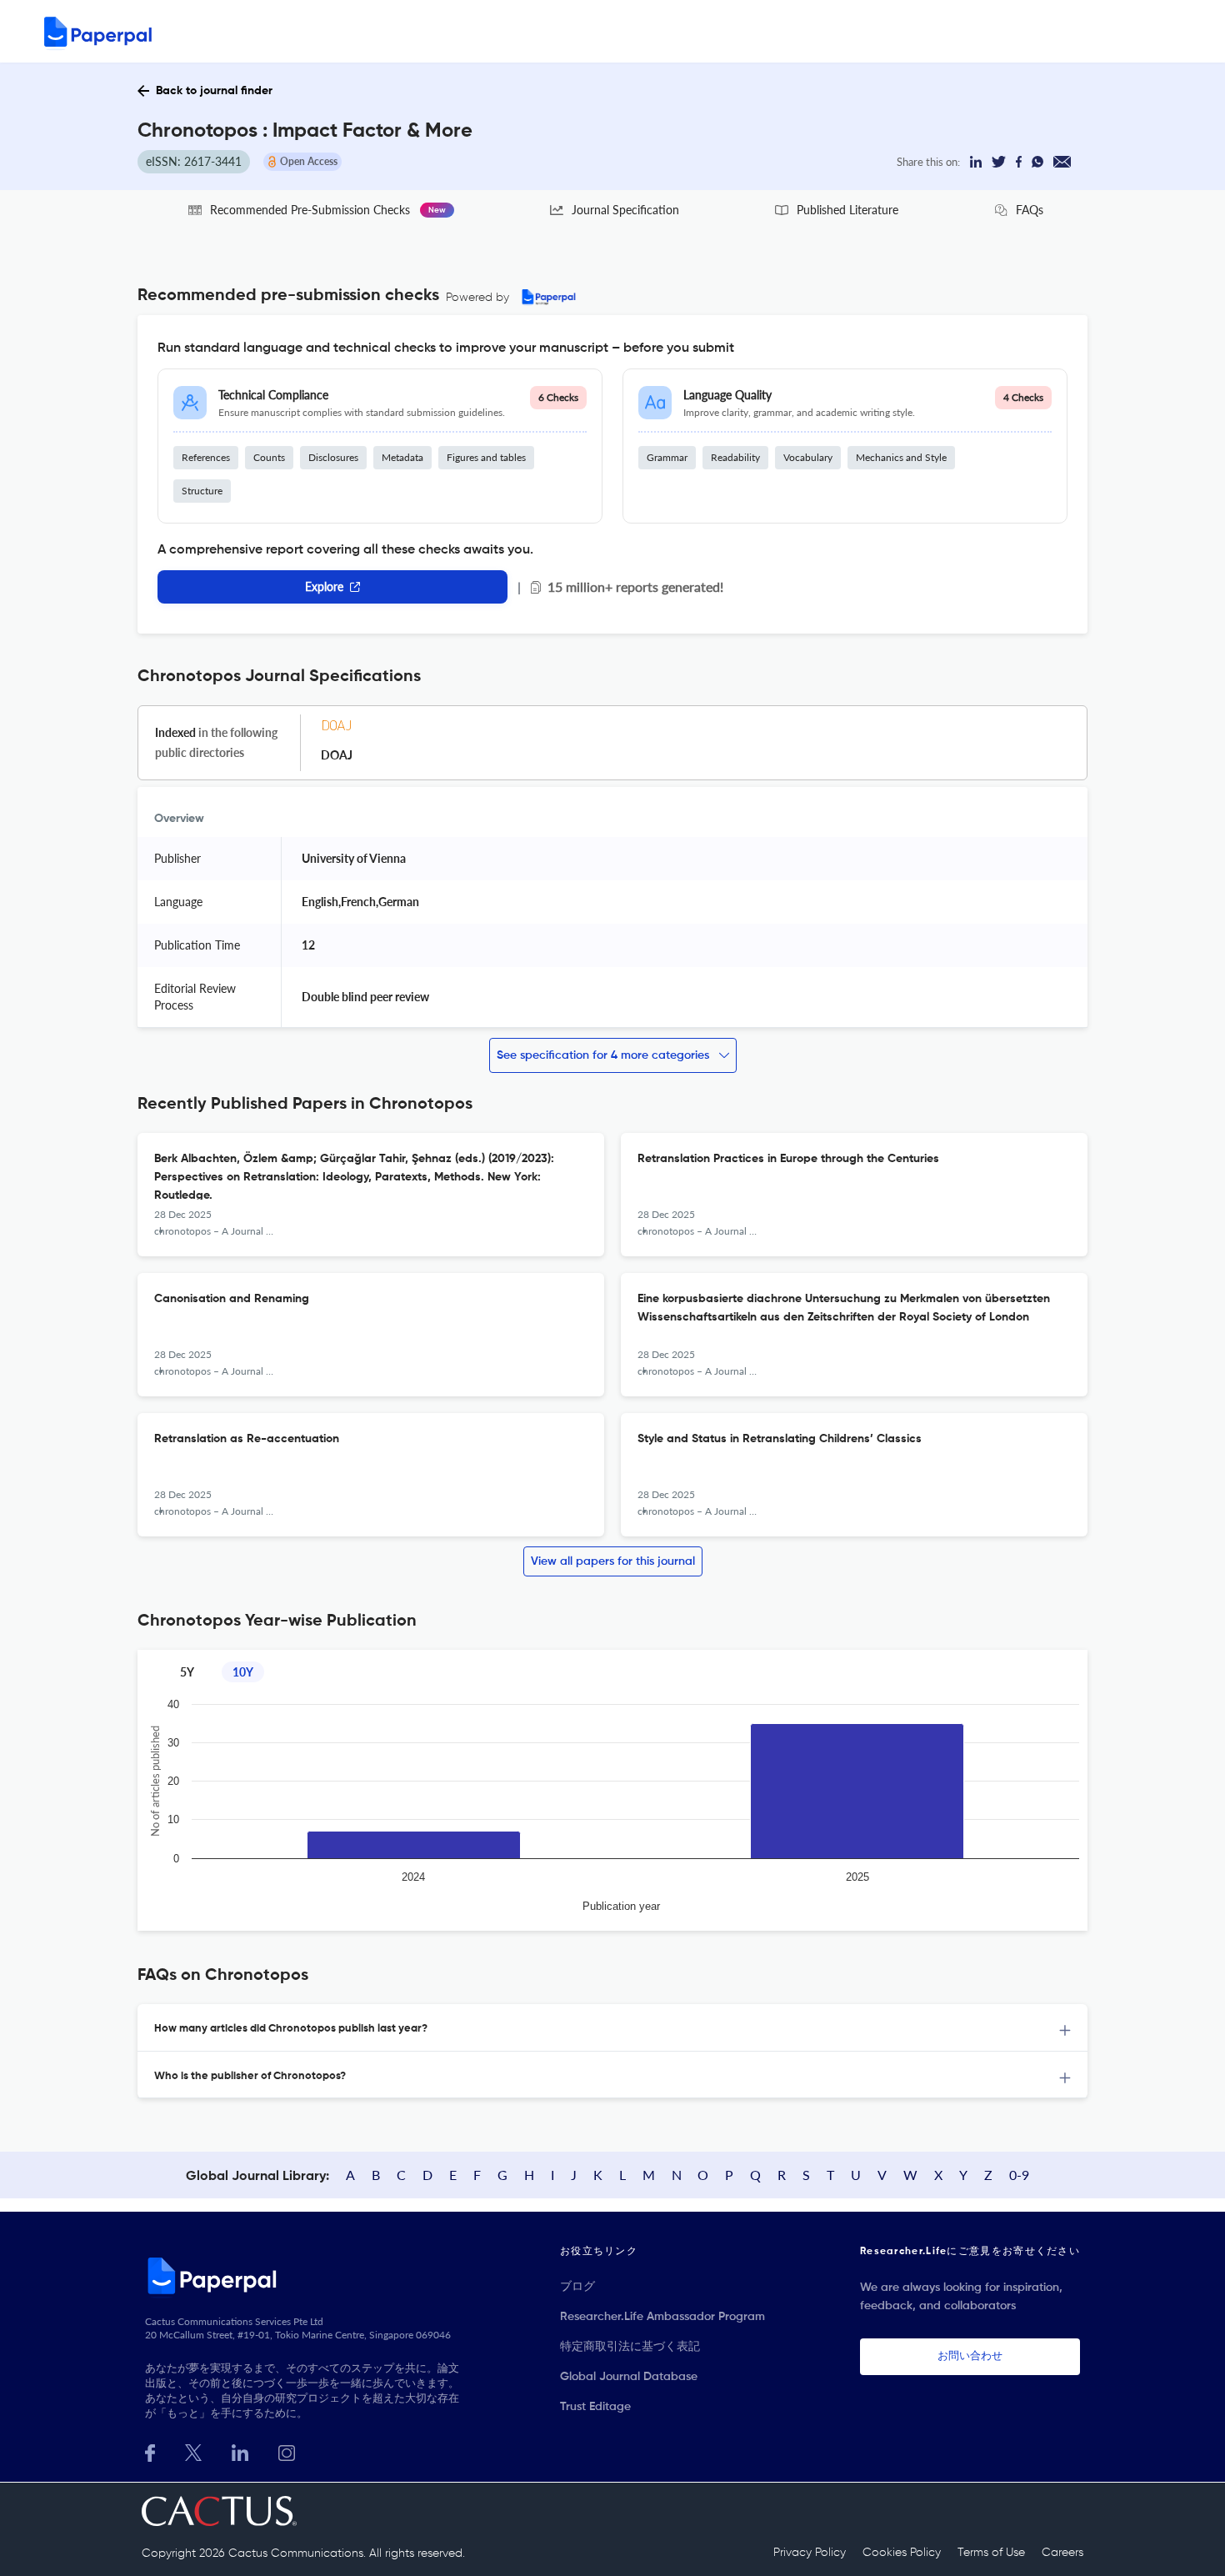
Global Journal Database (629, 2377)
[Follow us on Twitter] (193, 2451)
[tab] (612, 2028)
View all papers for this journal (613, 1561)
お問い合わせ (970, 2356)
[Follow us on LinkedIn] (240, 2451)
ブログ (577, 2287)
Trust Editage (595, 2407)
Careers (1062, 2553)
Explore (324, 586)
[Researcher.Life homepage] (305, 2275)
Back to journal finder (214, 91)
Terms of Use (991, 2553)
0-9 (1019, 2175)
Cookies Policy (902, 2553)
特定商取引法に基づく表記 (630, 2347)
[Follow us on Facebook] (150, 2451)
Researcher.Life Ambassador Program (662, 2317)
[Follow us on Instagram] (287, 2451)
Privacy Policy (810, 2553)
